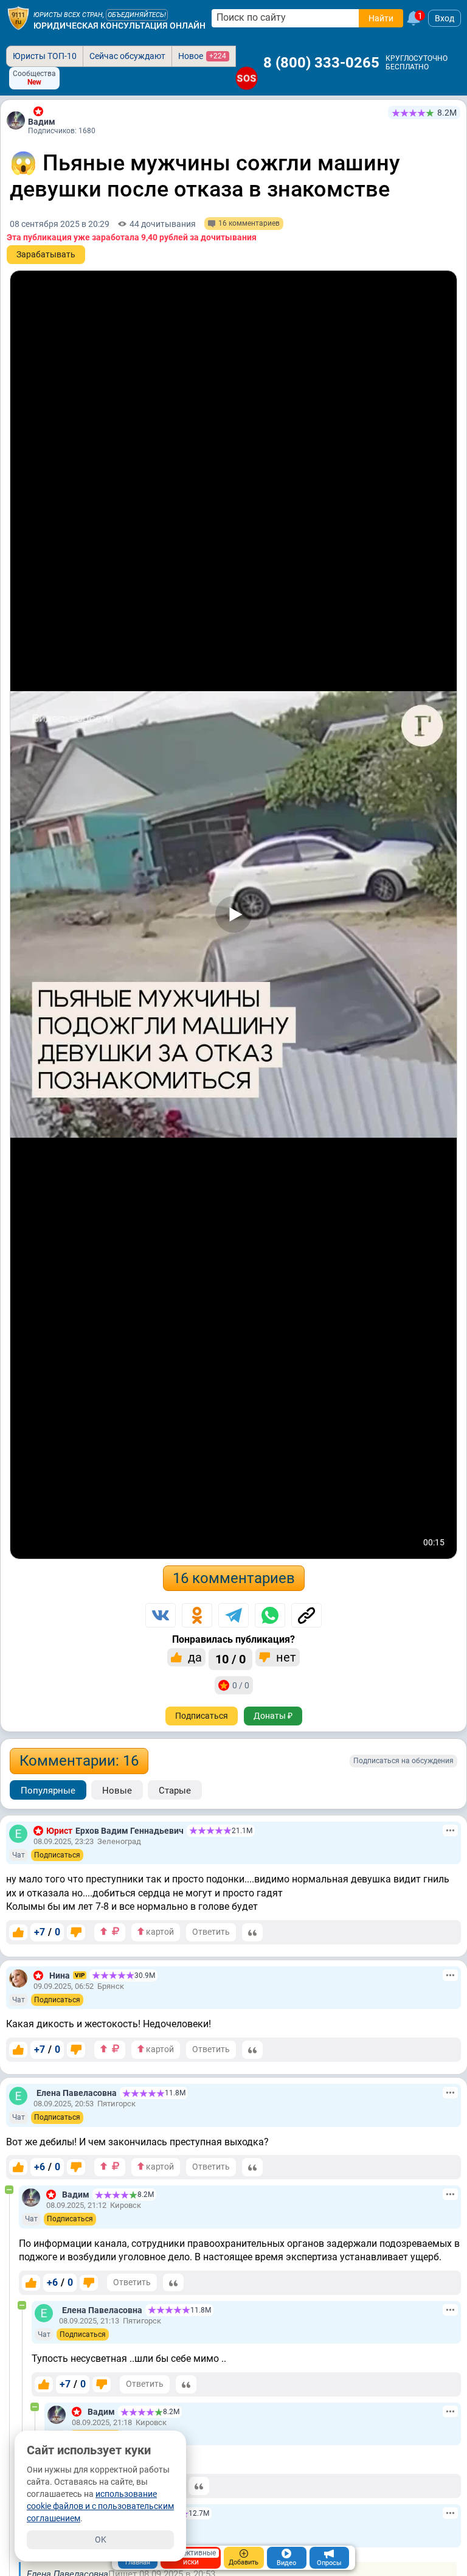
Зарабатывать (46, 254)
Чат (19, 1855)
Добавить (244, 2562)
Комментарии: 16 (79, 1761)
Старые (175, 1791)
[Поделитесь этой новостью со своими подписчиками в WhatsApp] (270, 1615)
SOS (247, 78)
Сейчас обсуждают (127, 56)
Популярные (48, 1791)
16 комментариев (234, 1578)
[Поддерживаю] (18, 1932)
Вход (445, 18)
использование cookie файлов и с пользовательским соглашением (100, 2506)
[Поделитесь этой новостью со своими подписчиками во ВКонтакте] (161, 1615)
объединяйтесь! (137, 15)
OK (101, 2539)
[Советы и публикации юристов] (18, 18)
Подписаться (202, 1716)
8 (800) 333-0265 (321, 63)
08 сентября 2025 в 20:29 (60, 224)
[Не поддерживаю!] (76, 1932)
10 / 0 (230, 1659)
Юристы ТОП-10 (45, 56)
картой (159, 1932)
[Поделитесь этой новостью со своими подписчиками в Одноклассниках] (197, 1615)
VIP (80, 1975)
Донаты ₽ (273, 1716)
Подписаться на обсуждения (403, 1761)
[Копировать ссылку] (306, 1615)
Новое (202, 56)
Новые (117, 1791)
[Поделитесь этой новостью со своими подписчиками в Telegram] (233, 1615)
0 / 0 (241, 1685)
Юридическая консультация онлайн (119, 26)
